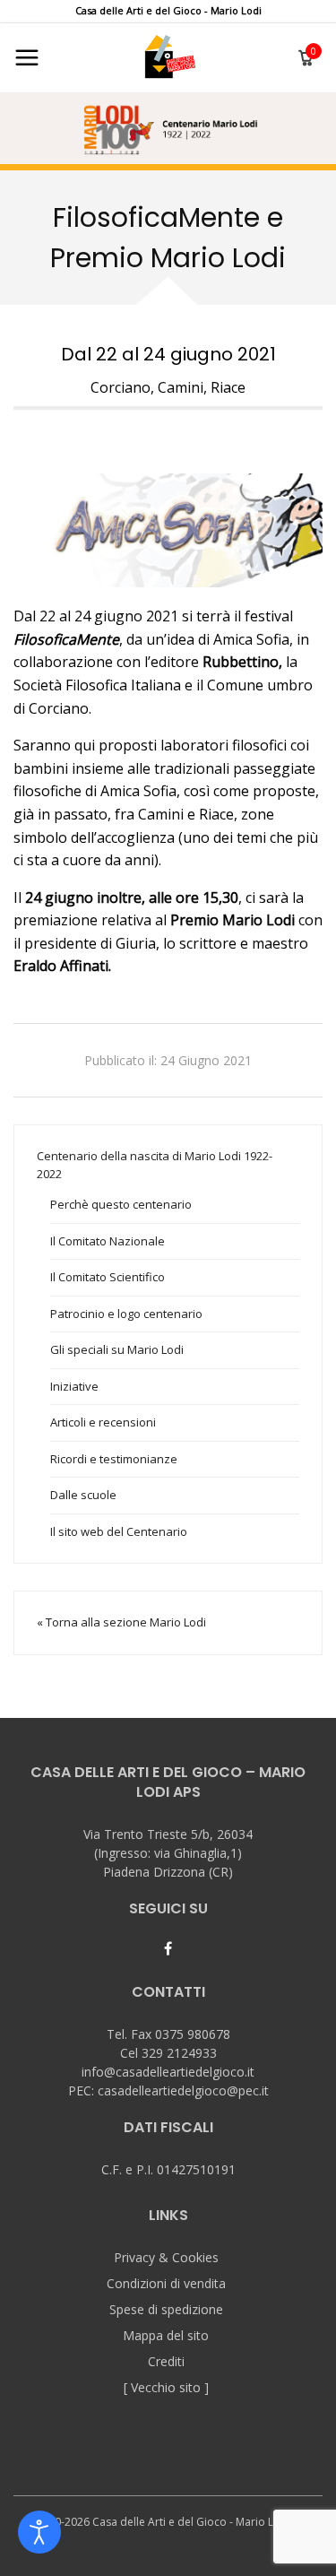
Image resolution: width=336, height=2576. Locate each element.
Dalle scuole (83, 1495)
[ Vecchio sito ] (166, 2387)
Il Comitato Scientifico (108, 1277)
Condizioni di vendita (166, 2283)
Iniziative (74, 1386)
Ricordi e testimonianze (114, 1459)
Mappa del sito (166, 2335)
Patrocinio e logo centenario (126, 1314)
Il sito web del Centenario (119, 1531)
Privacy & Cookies (166, 2257)
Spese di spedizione (166, 2309)
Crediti (166, 2361)
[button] (168, 128)
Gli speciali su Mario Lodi (117, 1349)
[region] (168, 128)
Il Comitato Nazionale (108, 1241)
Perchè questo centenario (121, 1204)
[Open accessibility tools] (39, 2532)
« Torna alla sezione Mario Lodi (121, 1622)
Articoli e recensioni (103, 1422)
